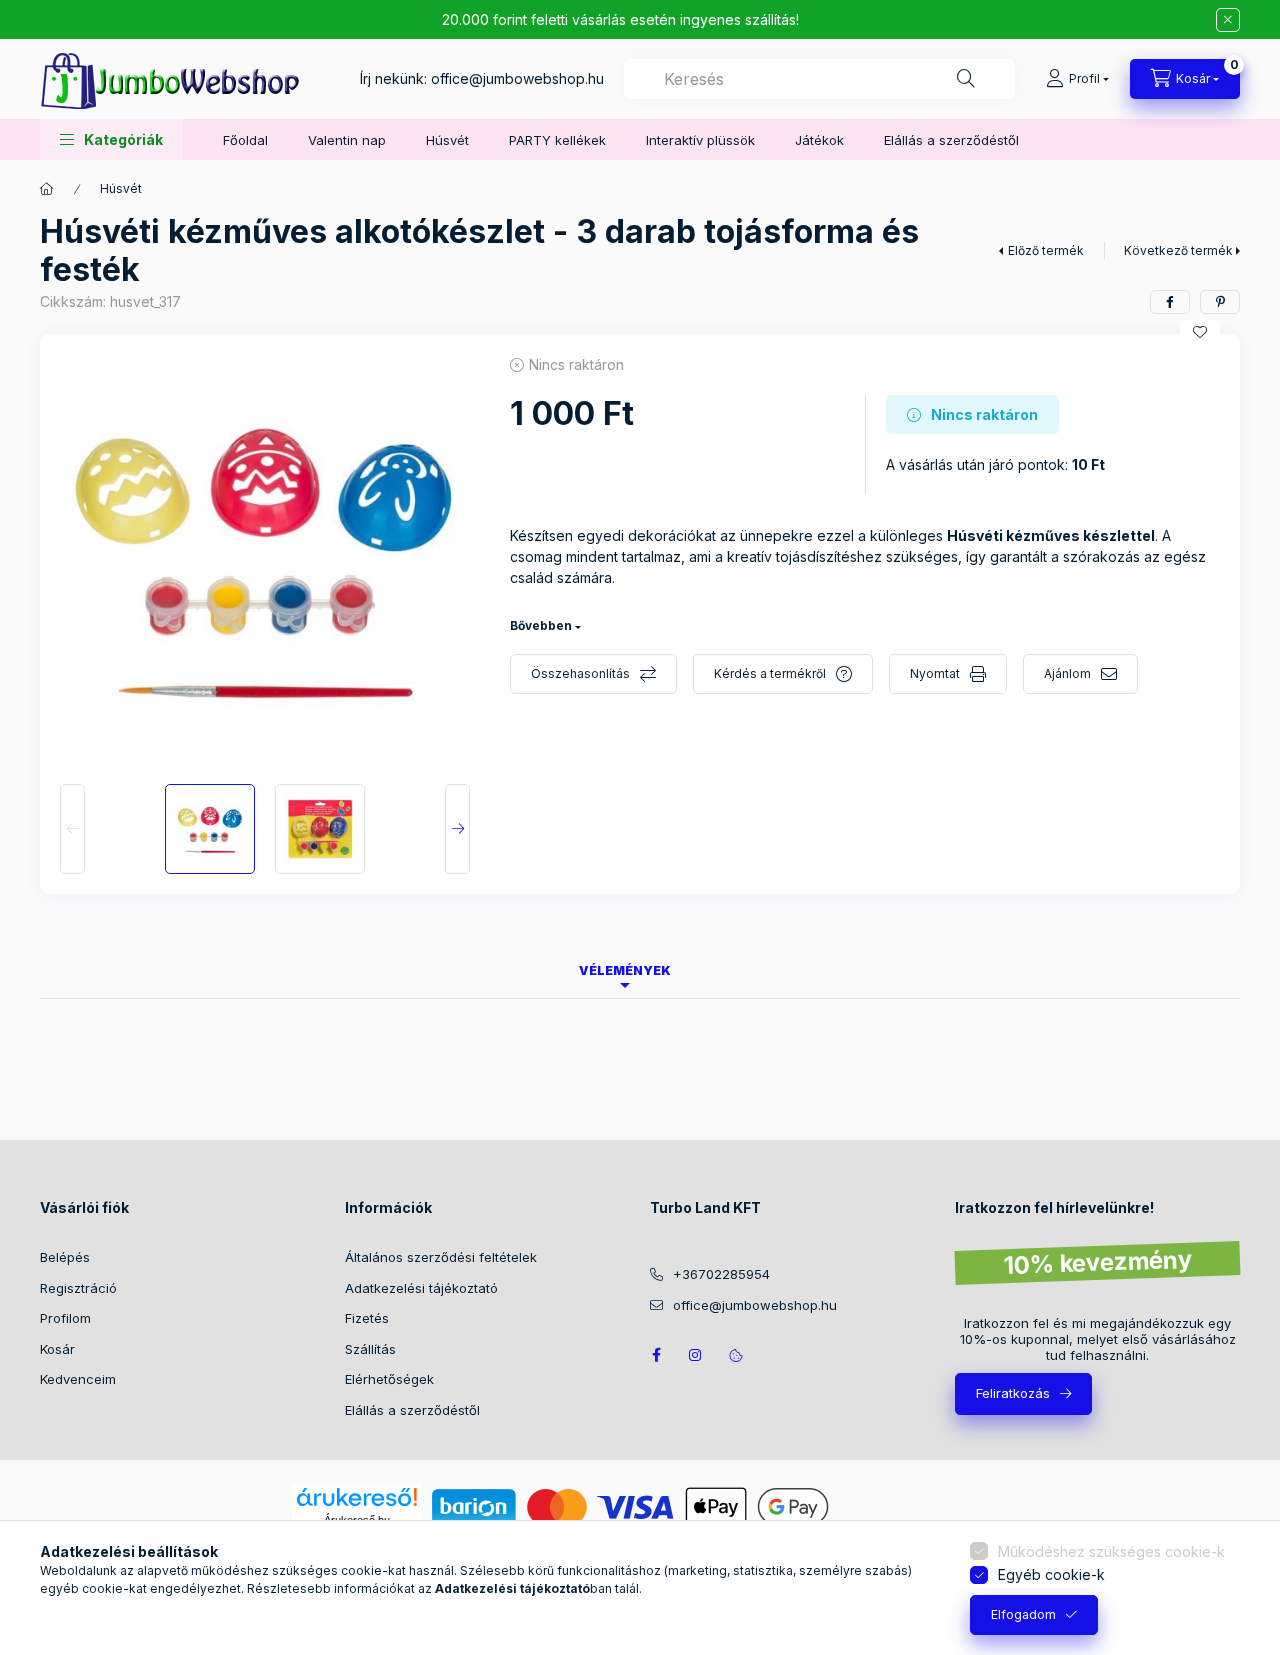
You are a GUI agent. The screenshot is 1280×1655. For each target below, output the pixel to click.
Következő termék (1178, 250)
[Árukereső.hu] (357, 1497)
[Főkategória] (47, 189)
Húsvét (447, 140)
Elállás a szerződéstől (951, 140)
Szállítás (370, 1349)
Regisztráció (78, 1288)
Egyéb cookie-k (1051, 1574)
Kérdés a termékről (770, 673)
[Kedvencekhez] (1200, 332)
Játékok (819, 140)
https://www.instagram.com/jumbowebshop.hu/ (696, 1355)
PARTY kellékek (557, 140)
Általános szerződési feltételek (441, 1257)
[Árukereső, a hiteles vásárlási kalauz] (914, 1505)
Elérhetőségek (389, 1379)
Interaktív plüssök (700, 140)
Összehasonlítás (580, 673)
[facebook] (1170, 302)
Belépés (65, 1257)
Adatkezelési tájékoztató (421, 1288)
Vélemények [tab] (625, 970)
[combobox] (819, 79)
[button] (111, 139)
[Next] (457, 829)
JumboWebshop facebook (656, 1355)
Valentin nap (347, 140)
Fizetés (367, 1318)
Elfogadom (1023, 1614)
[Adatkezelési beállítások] (736, 1355)
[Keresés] (966, 79)
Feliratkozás (1013, 1393)
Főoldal (245, 140)
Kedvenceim (78, 1379)
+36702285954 (721, 1274)
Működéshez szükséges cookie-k (1111, 1551)
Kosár (57, 1349)
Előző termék (1046, 250)
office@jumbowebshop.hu (517, 78)
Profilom (65, 1318)
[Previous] (72, 829)
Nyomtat (935, 673)
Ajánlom (1067, 673)
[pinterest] (1220, 302)
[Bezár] (1228, 20)
